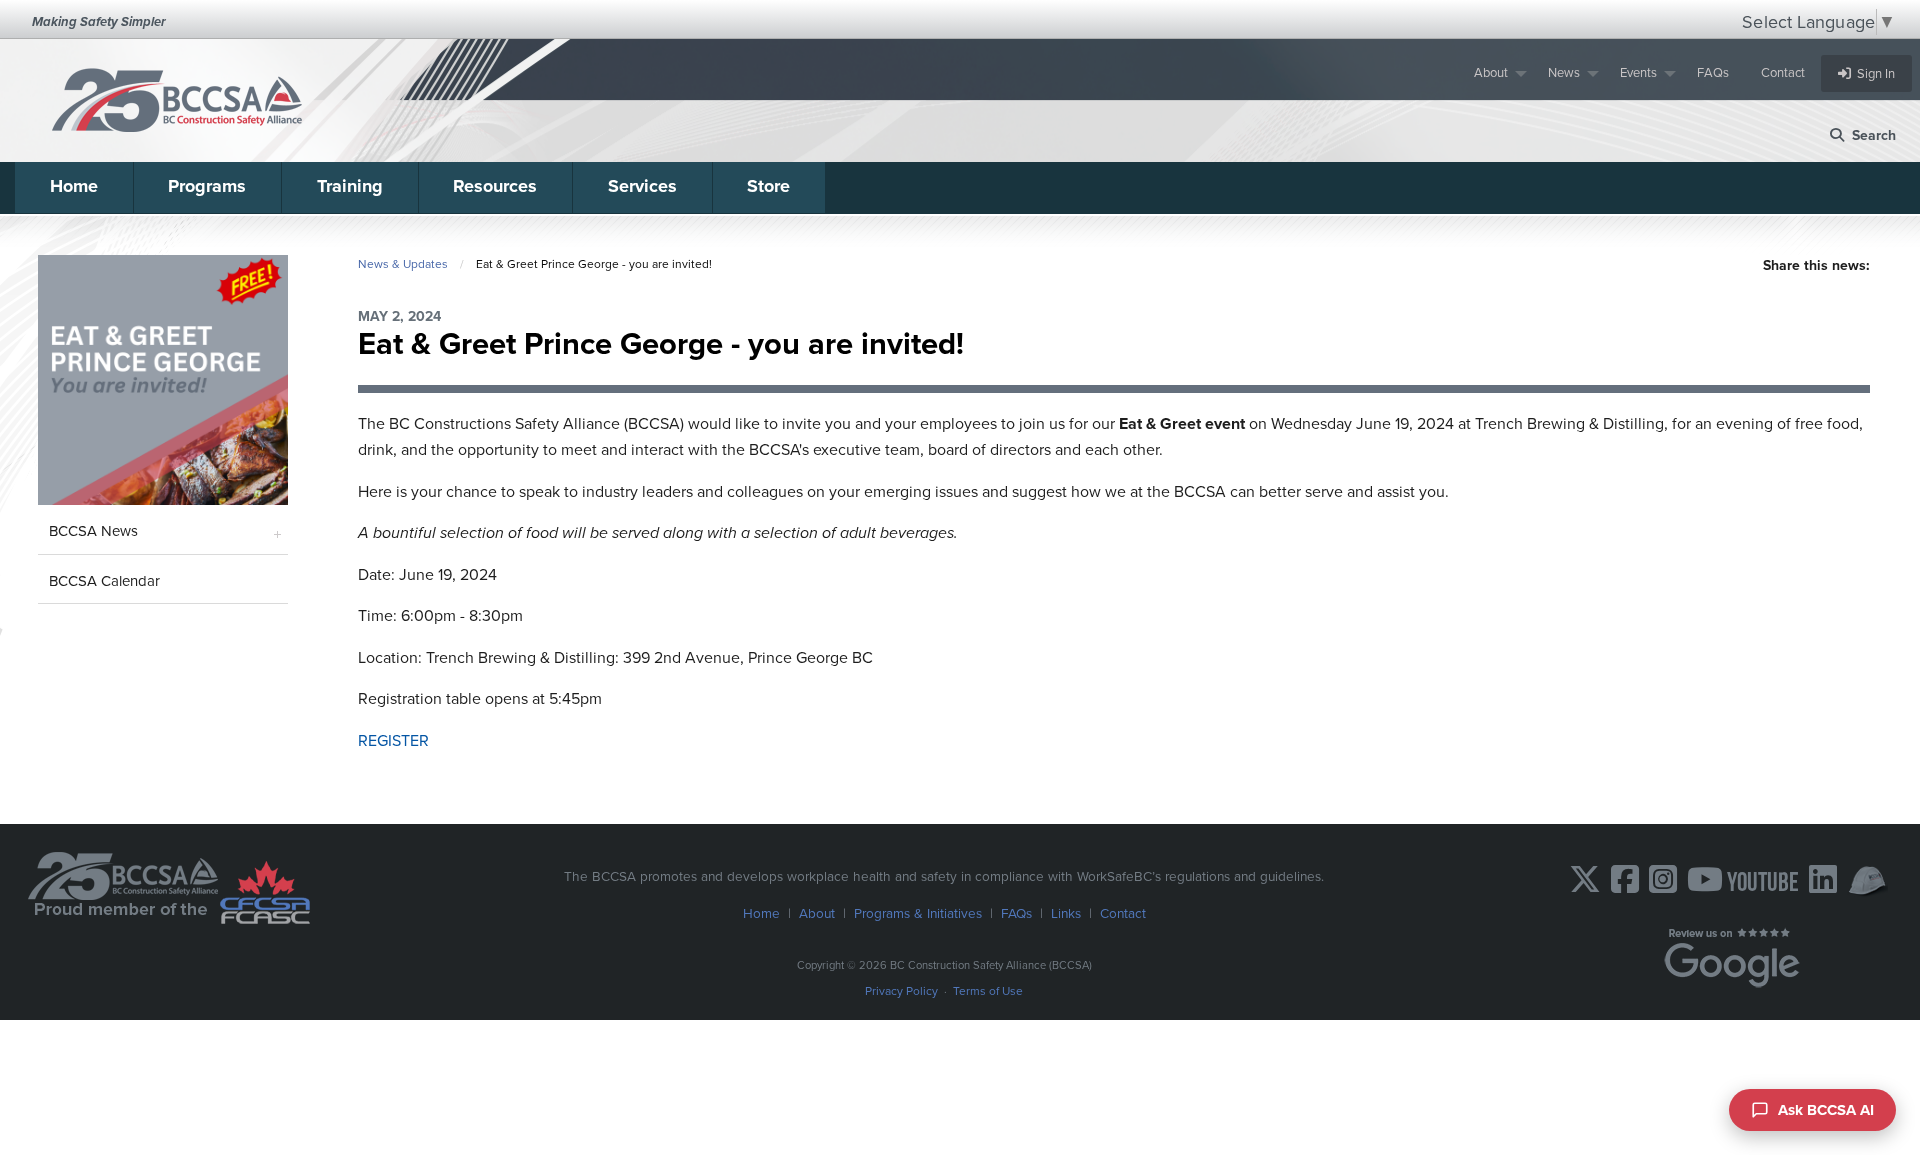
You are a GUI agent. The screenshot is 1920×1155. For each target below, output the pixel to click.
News (1564, 72)
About (1491, 72)
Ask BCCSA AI (1826, 1110)
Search (1870, 135)
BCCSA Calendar (104, 581)
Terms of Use (988, 991)
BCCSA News (93, 531)
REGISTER (393, 740)
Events (1638, 72)
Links (1066, 913)
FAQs (1713, 72)
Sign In (1873, 73)
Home (74, 186)
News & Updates (403, 264)
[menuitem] (1495, 73)
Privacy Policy (901, 991)
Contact (1783, 72)
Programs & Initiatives (918, 913)
